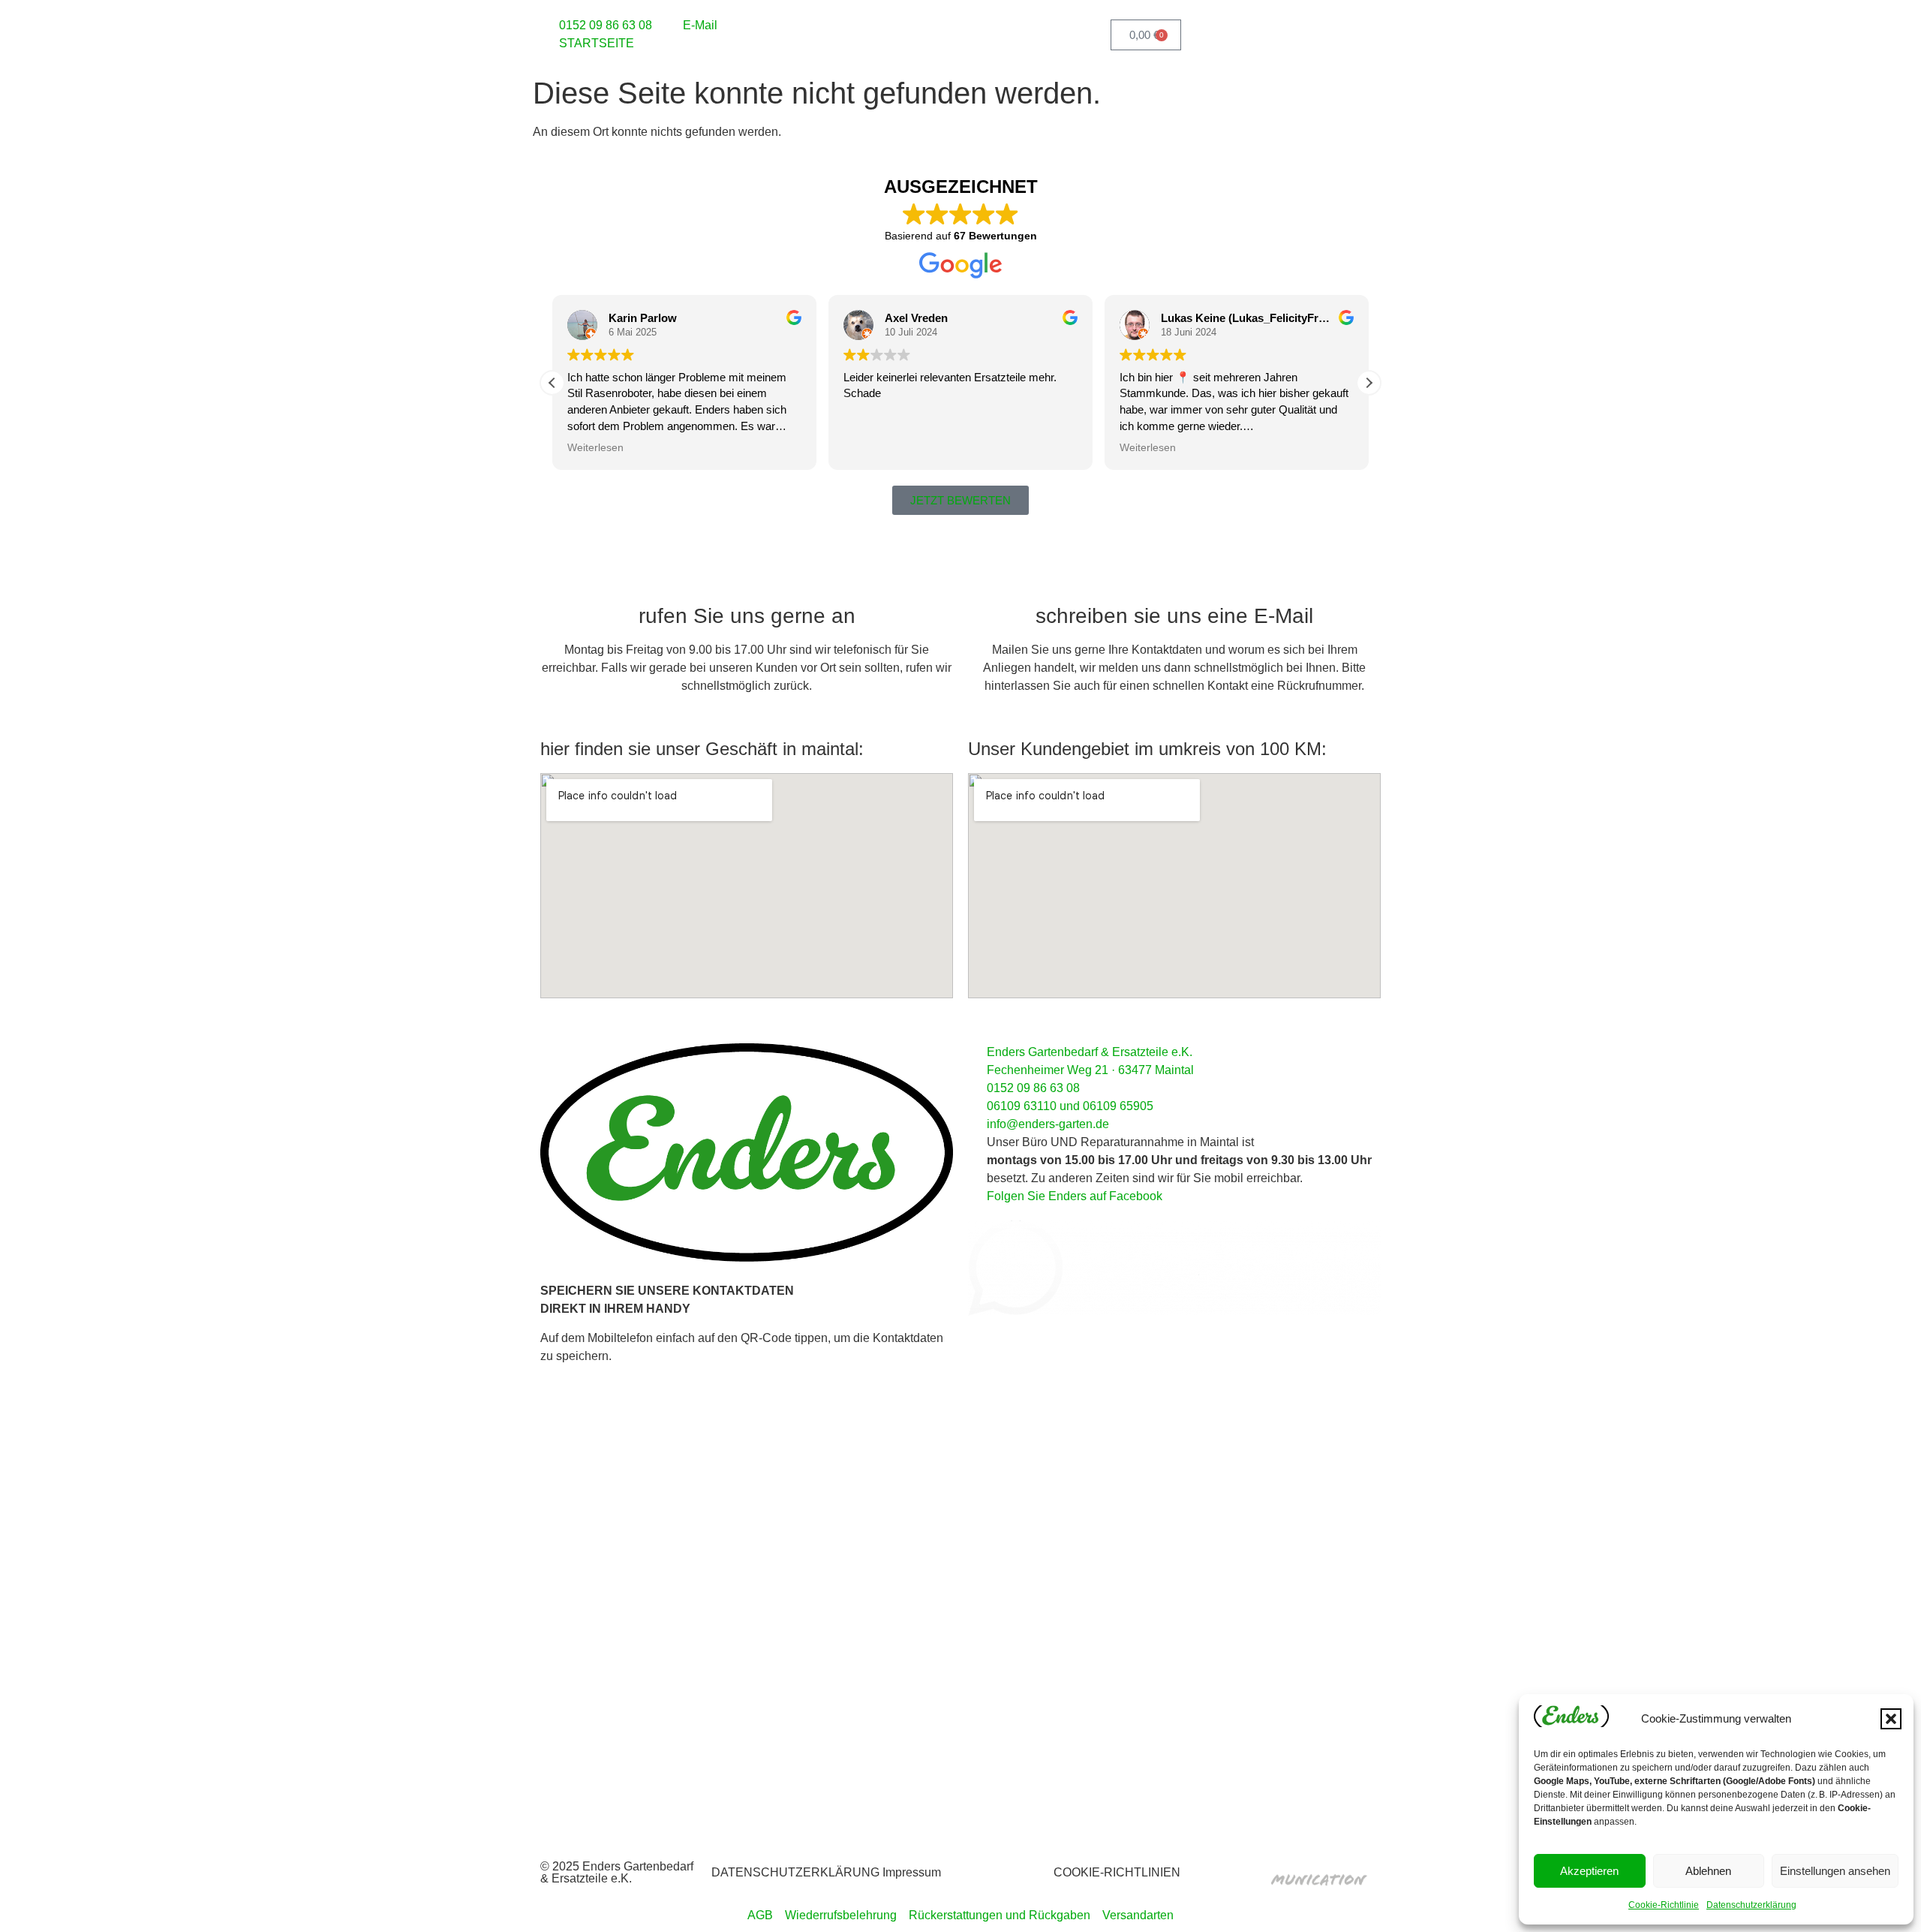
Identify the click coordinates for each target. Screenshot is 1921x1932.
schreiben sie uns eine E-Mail (1174, 616)
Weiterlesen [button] (595, 448)
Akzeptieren (1589, 1871)
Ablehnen (1708, 1871)
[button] (1891, 1719)
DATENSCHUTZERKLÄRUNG (795, 1872)
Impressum (912, 1872)
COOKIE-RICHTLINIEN (1117, 1872)
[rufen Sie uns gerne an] (747, 579)
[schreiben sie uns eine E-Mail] (1174, 579)
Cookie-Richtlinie (1664, 1905)
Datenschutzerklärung (1751, 1905)
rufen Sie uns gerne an (747, 616)
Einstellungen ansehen (1835, 1871)
